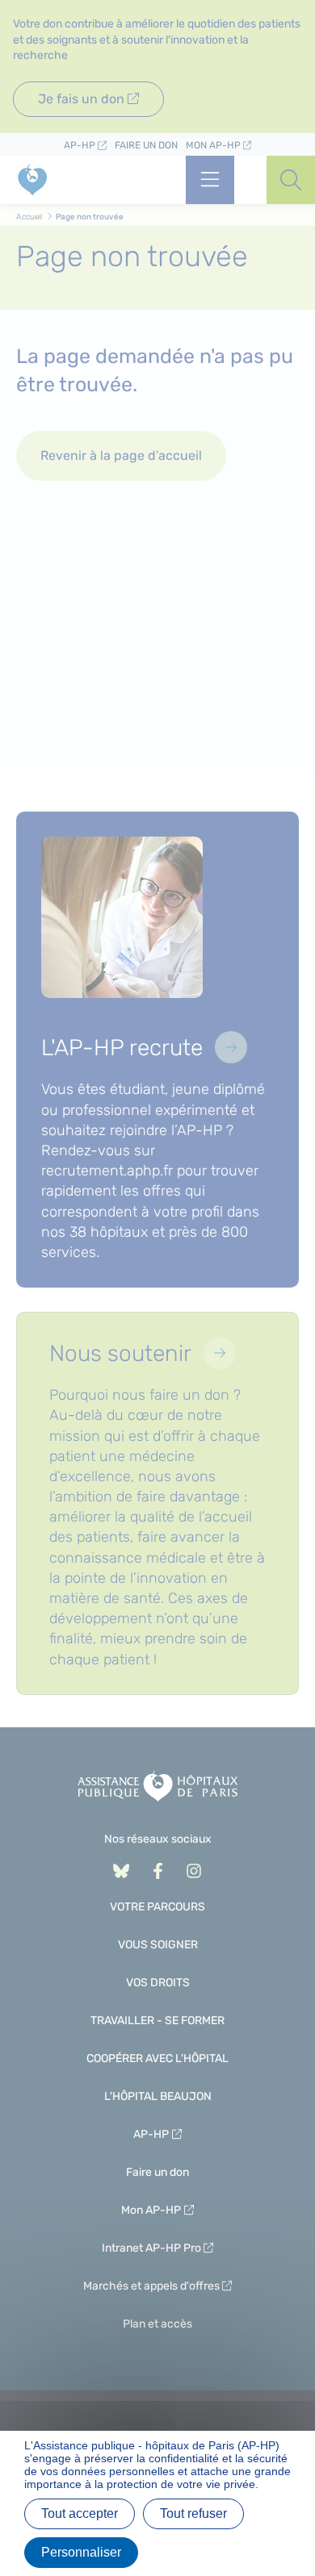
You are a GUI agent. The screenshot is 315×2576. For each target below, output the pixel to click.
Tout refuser (193, 2513)
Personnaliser (81, 2552)
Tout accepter (80, 2513)
